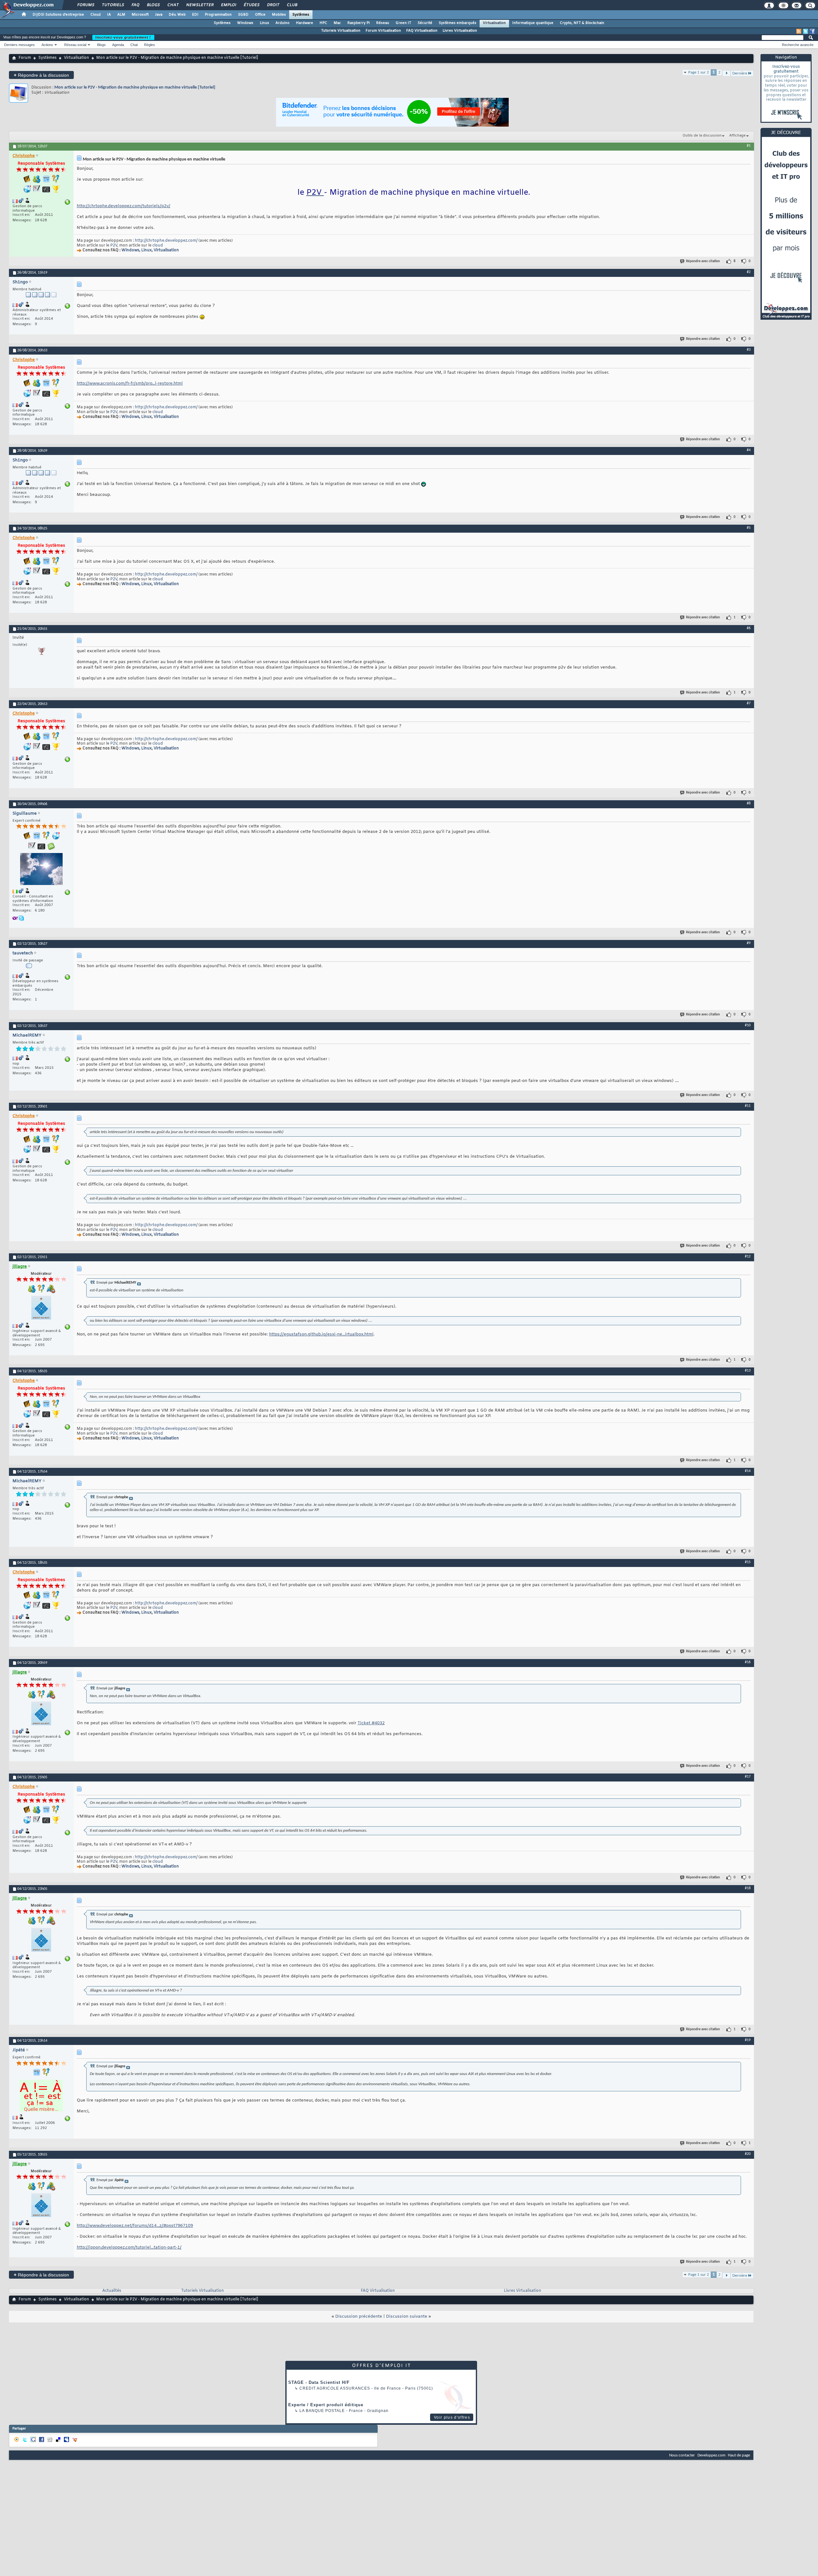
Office (260, 15)
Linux (264, 23)
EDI (195, 15)
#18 (748, 1888)
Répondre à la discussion (41, 75)
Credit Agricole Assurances (335, 2388)
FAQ (135, 5)
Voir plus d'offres (452, 2417)
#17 (748, 1777)
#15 (748, 1562)
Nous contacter (682, 2455)
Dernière (740, 73)
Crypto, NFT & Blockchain (582, 23)
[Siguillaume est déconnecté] (41, 870)
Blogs (153, 5)
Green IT (403, 23)
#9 (749, 943)
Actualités (112, 2291)
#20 (748, 2154)
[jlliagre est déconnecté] (41, 1308)
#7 (749, 703)
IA (109, 15)
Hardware (305, 23)
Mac (337, 23)
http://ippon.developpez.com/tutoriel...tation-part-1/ (129, 2247)
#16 (748, 1662)
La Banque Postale (322, 2411)
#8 (749, 803)
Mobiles (279, 15)
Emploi (228, 5)
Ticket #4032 (371, 1723)
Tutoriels (113, 5)
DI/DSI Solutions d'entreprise (58, 15)
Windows (245, 23)
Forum (25, 58)
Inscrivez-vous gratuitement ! (123, 37)
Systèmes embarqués (458, 23)
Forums (85, 5)
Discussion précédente (359, 2317)
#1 (749, 146)
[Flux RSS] (799, 31)
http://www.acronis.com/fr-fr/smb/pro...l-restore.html (130, 384)
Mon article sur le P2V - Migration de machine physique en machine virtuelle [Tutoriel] (135, 87)
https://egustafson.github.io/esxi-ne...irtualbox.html (321, 1334)
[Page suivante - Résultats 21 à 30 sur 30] (726, 73)
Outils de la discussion (702, 136)
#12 (748, 1257)
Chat (173, 5)
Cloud (96, 15)
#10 (748, 1025)
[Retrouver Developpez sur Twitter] (806, 31)
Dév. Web (177, 15)
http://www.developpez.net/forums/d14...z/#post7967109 (135, 2226)
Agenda (118, 45)
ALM (121, 15)
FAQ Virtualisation (422, 31)
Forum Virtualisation (383, 31)
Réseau (383, 23)
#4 (749, 450)
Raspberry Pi (359, 23)
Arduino (282, 23)
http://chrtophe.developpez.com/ (166, 241)
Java (159, 15)
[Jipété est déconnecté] (41, 2096)
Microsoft (140, 15)
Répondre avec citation (703, 261)
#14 (748, 1471)
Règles (150, 45)
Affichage (737, 136)
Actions (47, 45)
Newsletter (200, 5)
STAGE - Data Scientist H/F (319, 2382)
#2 (749, 272)
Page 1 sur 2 (699, 72)
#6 (749, 628)
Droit (273, 5)
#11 (748, 1106)
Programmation (218, 15)
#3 (749, 350)
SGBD (243, 15)
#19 (748, 2040)
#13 (748, 1371)
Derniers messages (19, 45)
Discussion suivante (407, 2317)
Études (251, 5)
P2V (114, 246)
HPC (323, 23)
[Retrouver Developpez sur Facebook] (812, 31)
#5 (749, 528)
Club (292, 5)
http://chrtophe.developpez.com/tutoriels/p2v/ (123, 206)
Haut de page (739, 2455)
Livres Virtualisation (460, 31)
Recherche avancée (798, 45)
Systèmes (301, 15)
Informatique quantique (533, 23)
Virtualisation (494, 23)
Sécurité (425, 23)
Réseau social (75, 45)
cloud (158, 246)
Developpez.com (711, 2455)
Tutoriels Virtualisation (341, 31)
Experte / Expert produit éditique (326, 2405)
